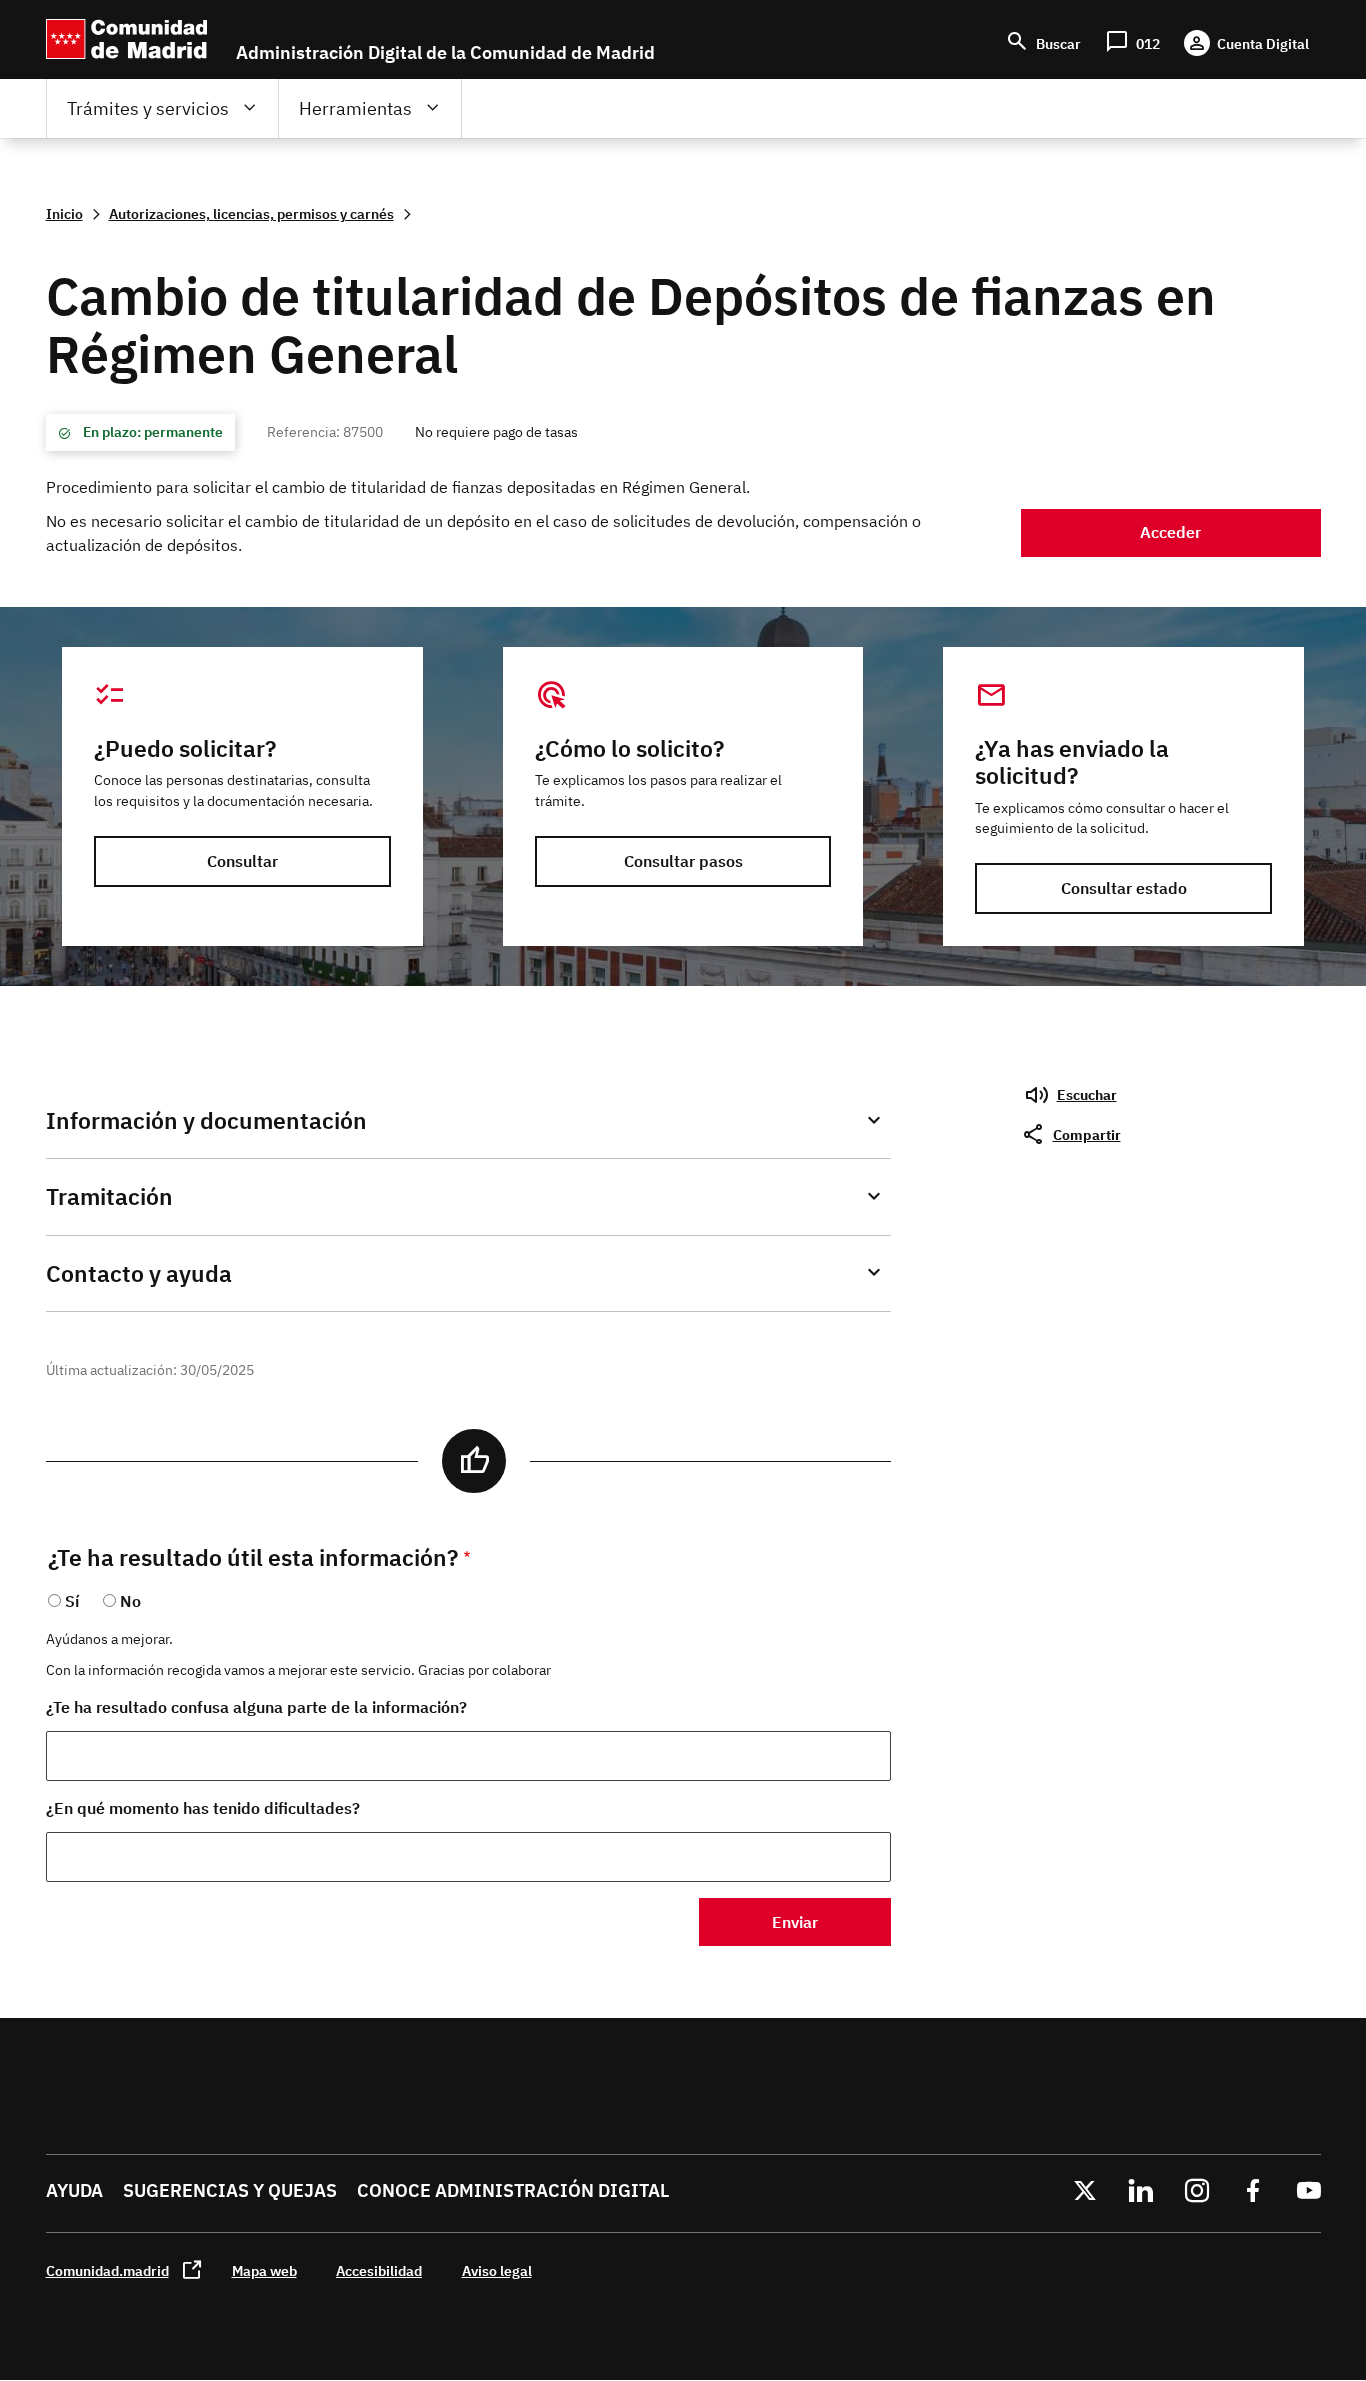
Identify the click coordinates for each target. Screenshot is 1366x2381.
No (130, 1601)
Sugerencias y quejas (230, 2190)
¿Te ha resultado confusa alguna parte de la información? (256, 1707)
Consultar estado (1124, 888)
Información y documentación (206, 1120)
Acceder (1170, 532)
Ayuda (74, 2190)
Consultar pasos (683, 861)
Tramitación (109, 1196)
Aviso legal (497, 2270)
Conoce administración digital (513, 2190)
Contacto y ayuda (139, 1273)
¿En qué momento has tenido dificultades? (203, 1808)
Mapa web (264, 2270)
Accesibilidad (379, 2270)
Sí (72, 1601)
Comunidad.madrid (107, 2270)
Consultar (242, 861)
